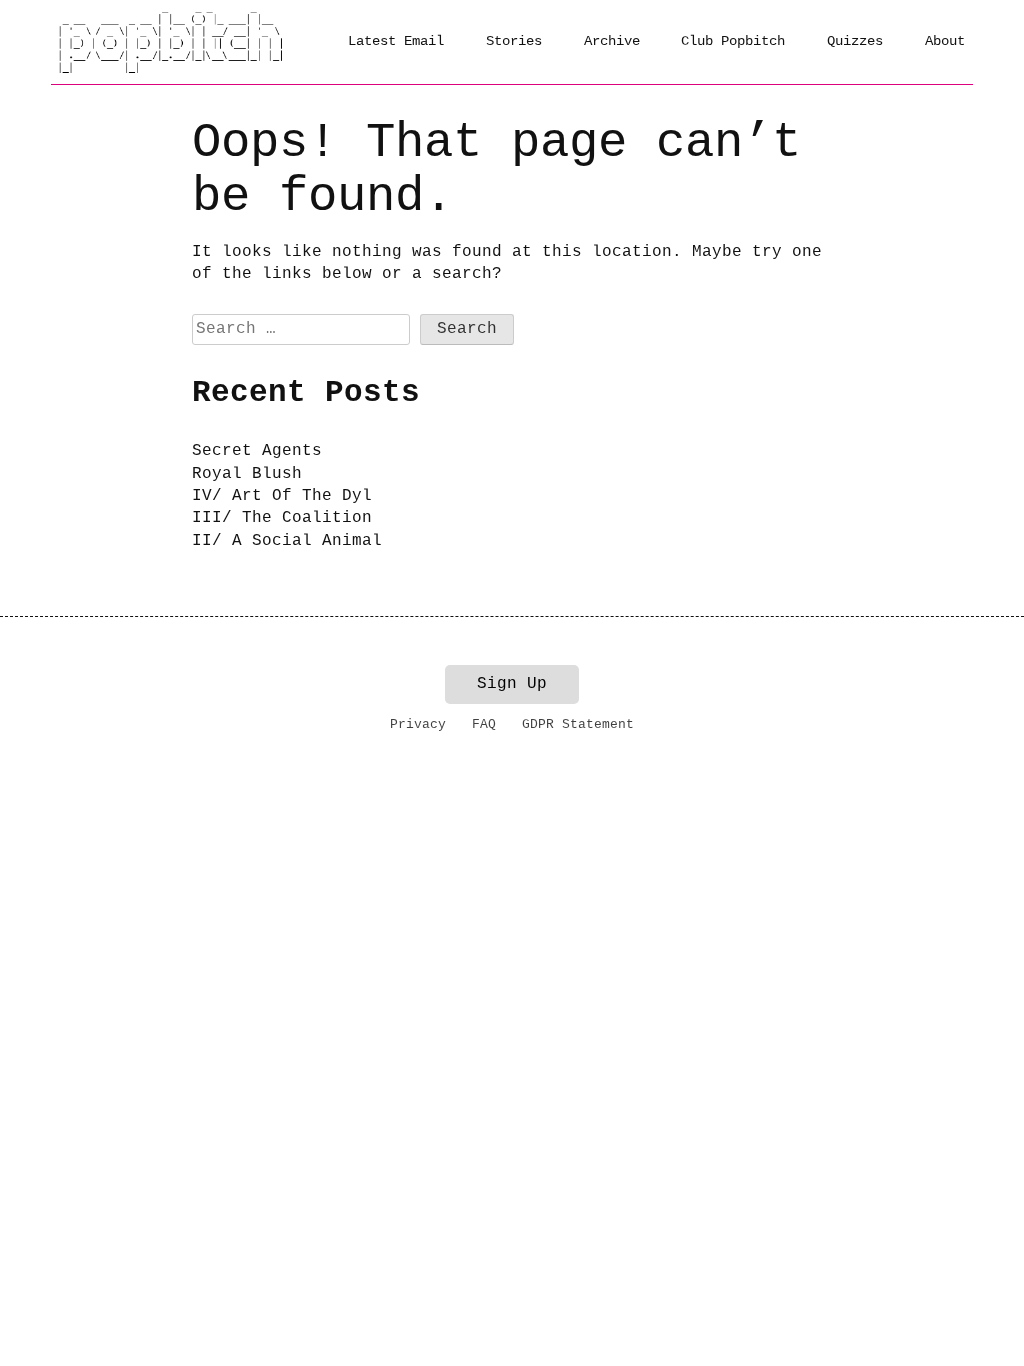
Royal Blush (247, 474)
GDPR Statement (578, 724)
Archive (612, 41)
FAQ (484, 724)
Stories (514, 41)
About (945, 41)
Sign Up (512, 684)
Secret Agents (257, 451)
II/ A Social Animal (287, 541)
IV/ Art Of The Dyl (282, 496)
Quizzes (855, 41)
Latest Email (396, 41)
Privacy (418, 724)
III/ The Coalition (282, 518)
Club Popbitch (733, 41)
